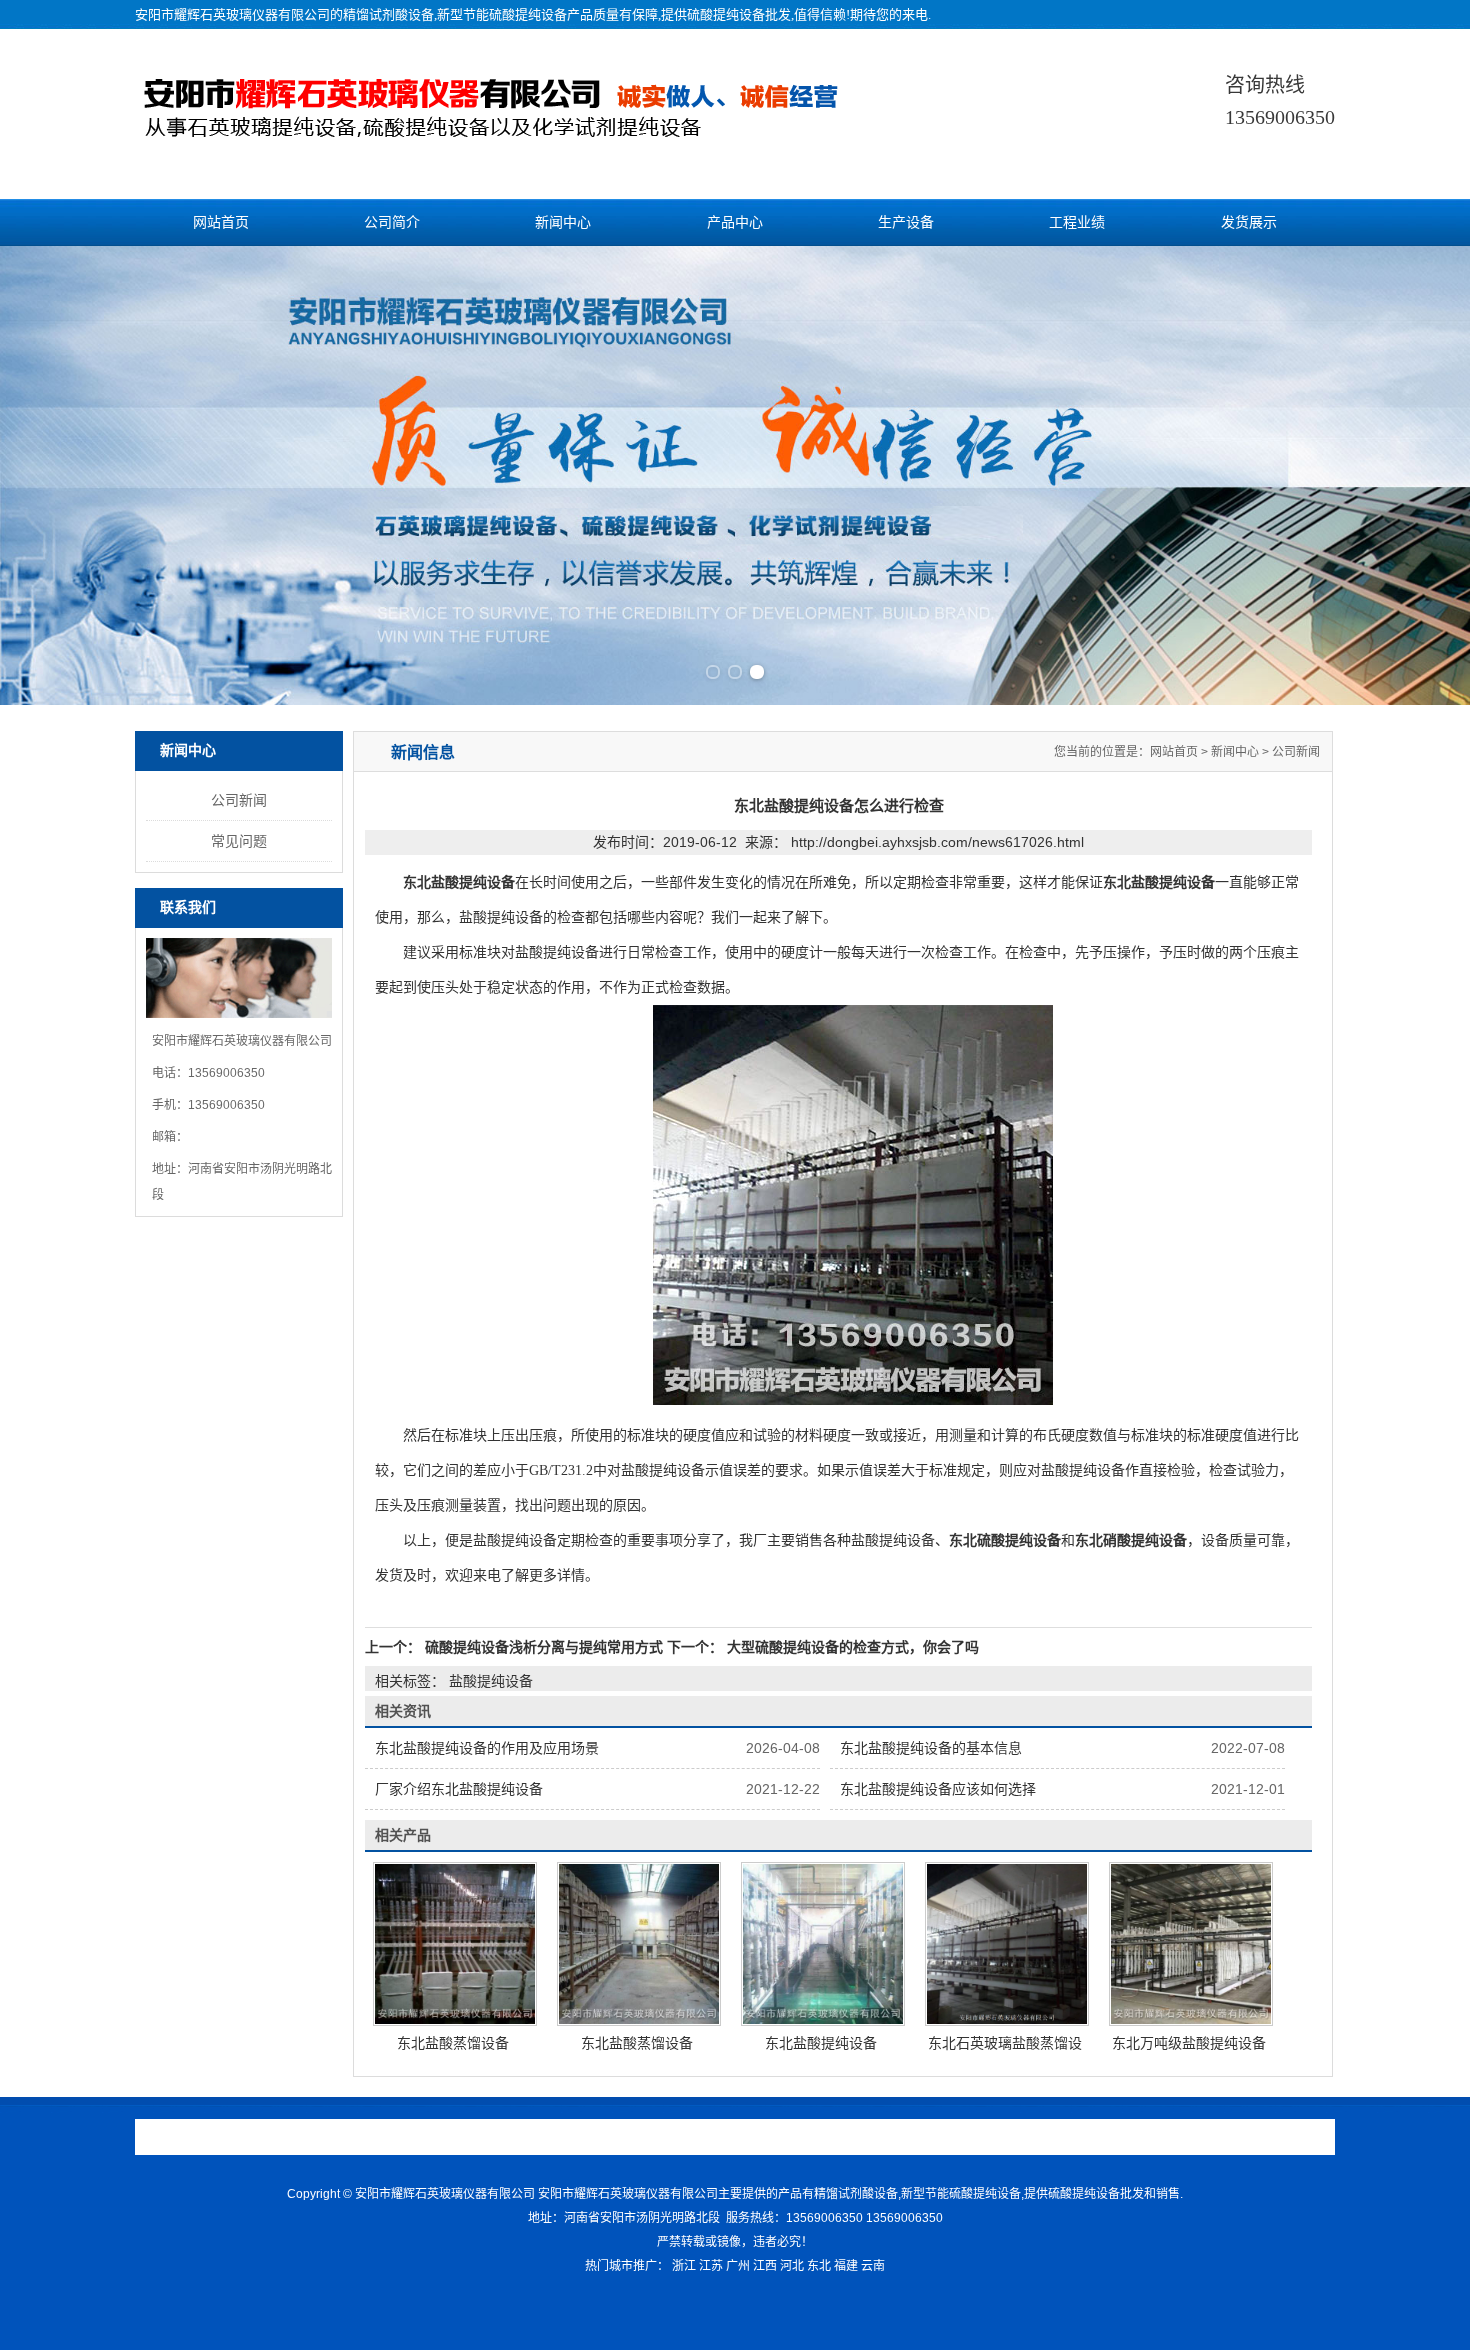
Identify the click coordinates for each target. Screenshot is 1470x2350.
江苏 (711, 2266)
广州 (738, 2266)
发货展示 (1249, 222)
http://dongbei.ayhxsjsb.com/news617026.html (937, 842)
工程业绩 (1077, 222)
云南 (873, 2266)
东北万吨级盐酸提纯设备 (1189, 2043)
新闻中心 (563, 222)
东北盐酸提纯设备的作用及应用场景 (487, 1748)
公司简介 (392, 222)
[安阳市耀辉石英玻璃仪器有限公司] (532, 128)
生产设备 (906, 222)
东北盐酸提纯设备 (821, 2043)
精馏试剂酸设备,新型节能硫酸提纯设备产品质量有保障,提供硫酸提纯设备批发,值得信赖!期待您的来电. (637, 14)
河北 (792, 2266)
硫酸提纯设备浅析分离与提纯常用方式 (544, 1647)
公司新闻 (239, 800)
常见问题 (239, 841)
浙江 (684, 2266)
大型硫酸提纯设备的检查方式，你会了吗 (851, 1647)
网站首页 (221, 222)
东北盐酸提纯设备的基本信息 (931, 1748)
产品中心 (735, 222)
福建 (846, 2266)
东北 (819, 2266)
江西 (765, 2266)
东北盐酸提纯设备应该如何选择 (938, 1789)
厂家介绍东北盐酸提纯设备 (459, 1789)
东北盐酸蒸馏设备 (453, 2043)
